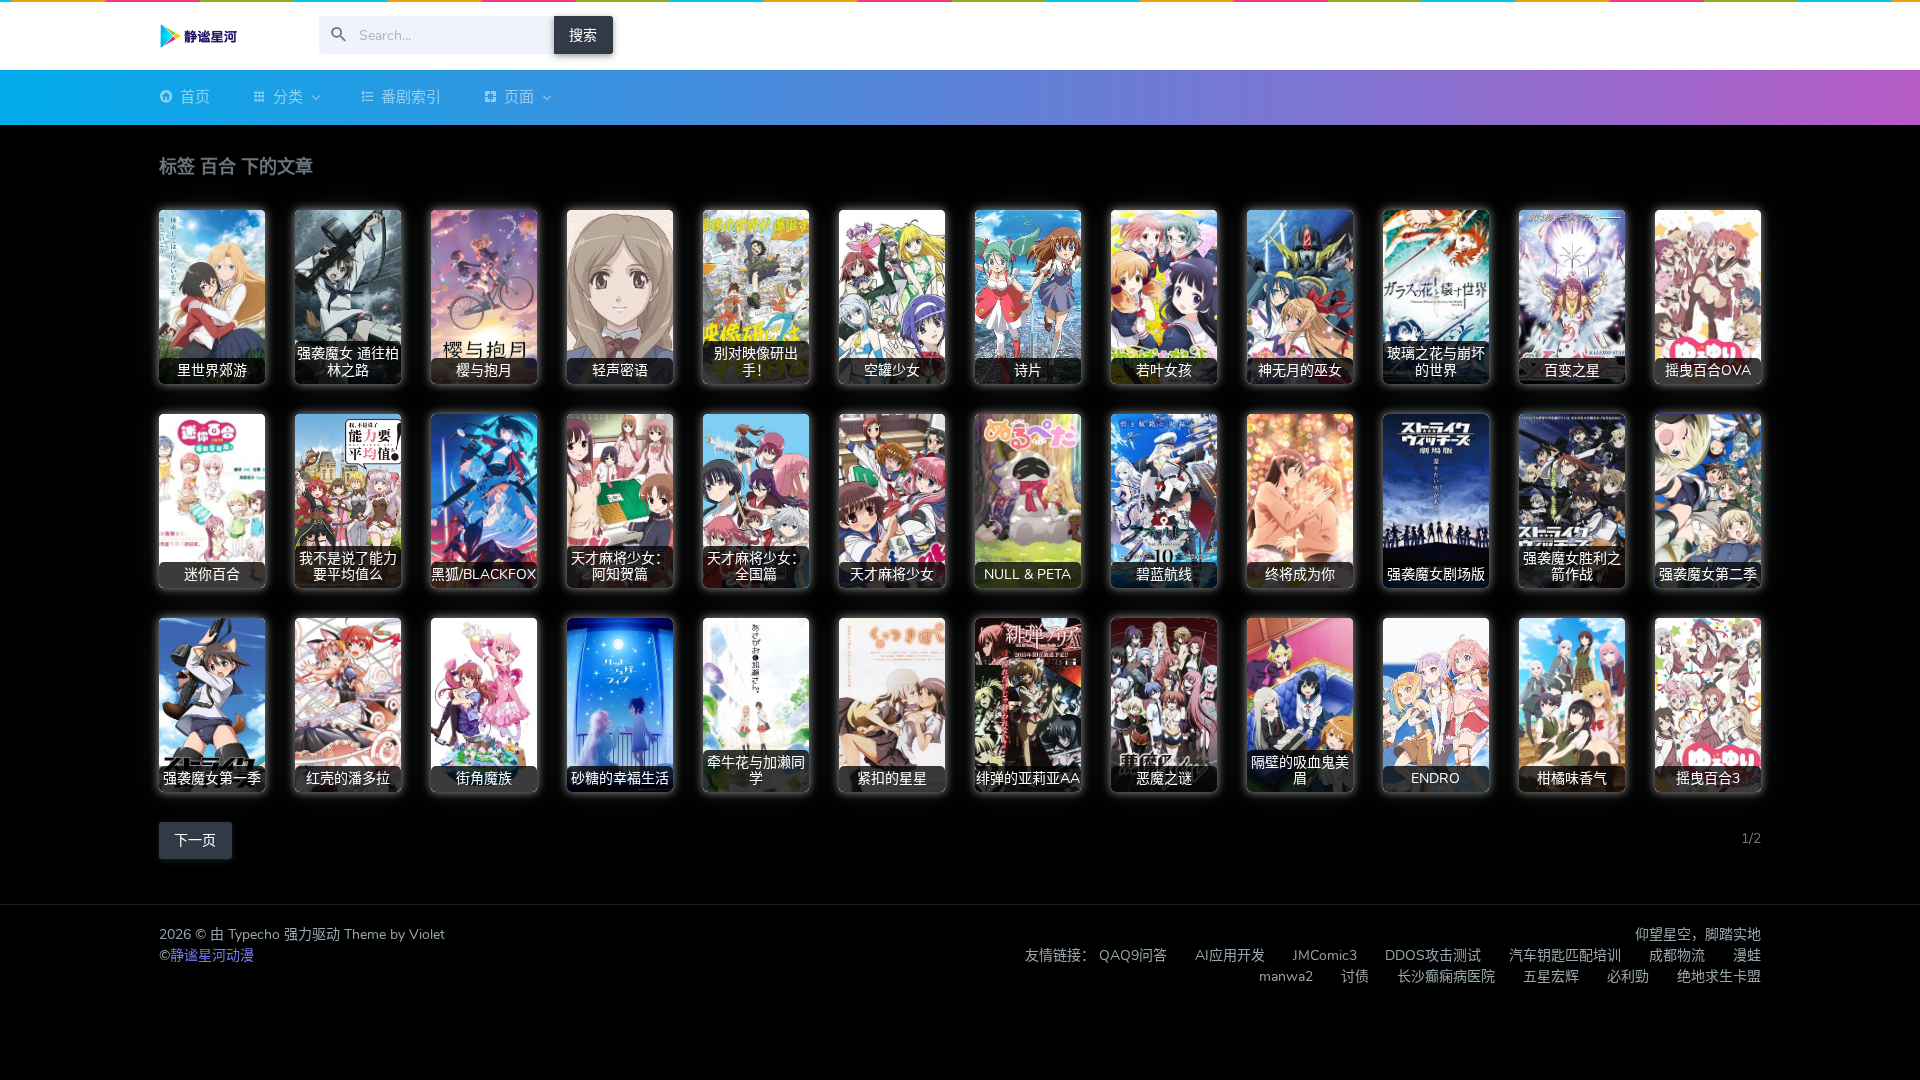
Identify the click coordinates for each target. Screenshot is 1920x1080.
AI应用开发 (1230, 955)
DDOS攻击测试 (1433, 955)
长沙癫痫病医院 (1446, 976)
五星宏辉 (1551, 976)
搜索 (583, 35)
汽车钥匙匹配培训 (1565, 955)
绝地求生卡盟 (1719, 976)
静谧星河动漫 (212, 955)
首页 (195, 97)
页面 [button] (519, 97)
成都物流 (1677, 955)
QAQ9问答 (1133, 955)
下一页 (195, 840)
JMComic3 (1325, 955)
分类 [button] (288, 97)
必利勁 (1628, 976)
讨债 (1355, 976)
